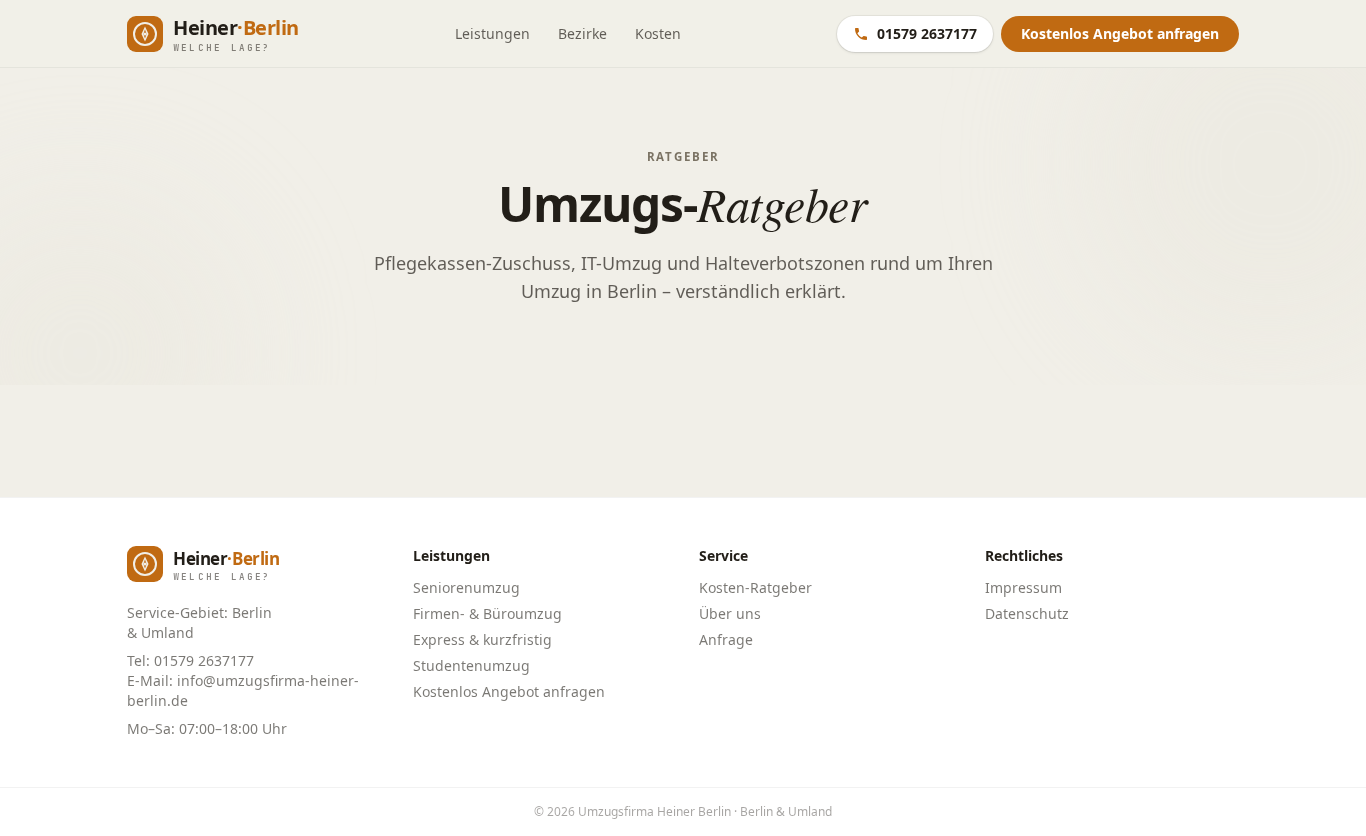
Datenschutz (1027, 613)
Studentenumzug (471, 665)
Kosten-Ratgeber (755, 587)
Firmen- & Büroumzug (487, 613)
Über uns (730, 613)
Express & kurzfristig (482, 639)
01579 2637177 (927, 33)
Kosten (658, 33)
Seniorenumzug (466, 587)
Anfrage (726, 639)
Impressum (1023, 587)
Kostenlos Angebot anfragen (509, 691)
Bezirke (582, 33)
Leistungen (492, 33)
